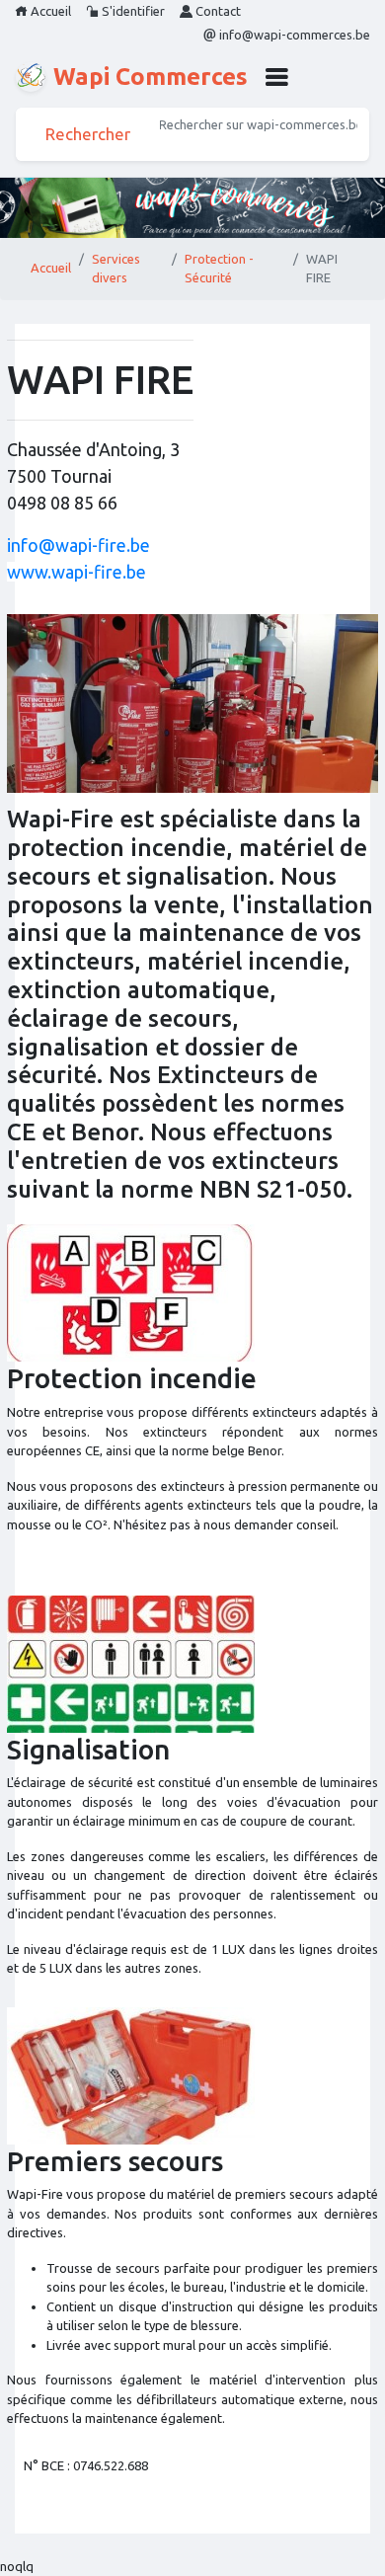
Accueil (49, 11)
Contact (217, 11)
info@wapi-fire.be (78, 545)
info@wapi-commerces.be (293, 35)
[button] (276, 77)
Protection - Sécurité (219, 269)
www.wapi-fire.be (77, 572)
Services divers (116, 269)
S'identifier (132, 11)
